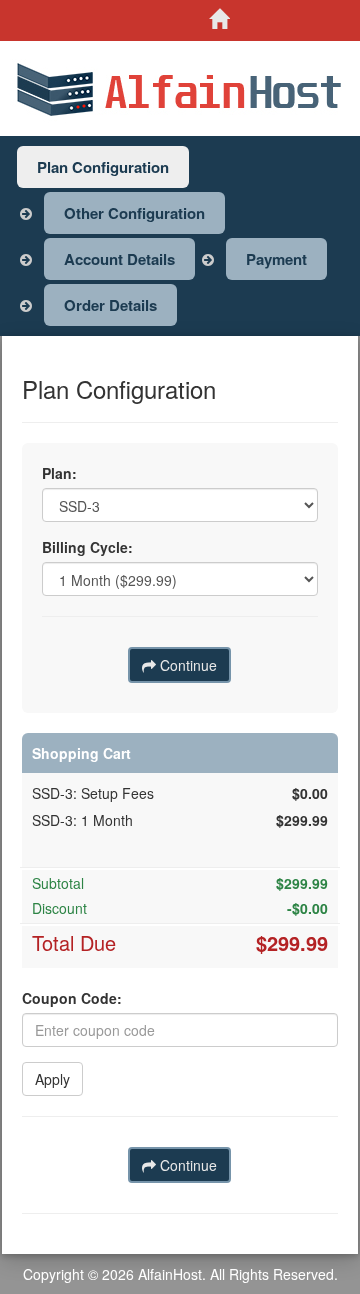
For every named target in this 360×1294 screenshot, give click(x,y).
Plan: (59, 473)
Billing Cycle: (87, 547)
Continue (186, 665)
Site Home (229, 19)
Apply (52, 1079)
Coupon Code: (72, 998)
